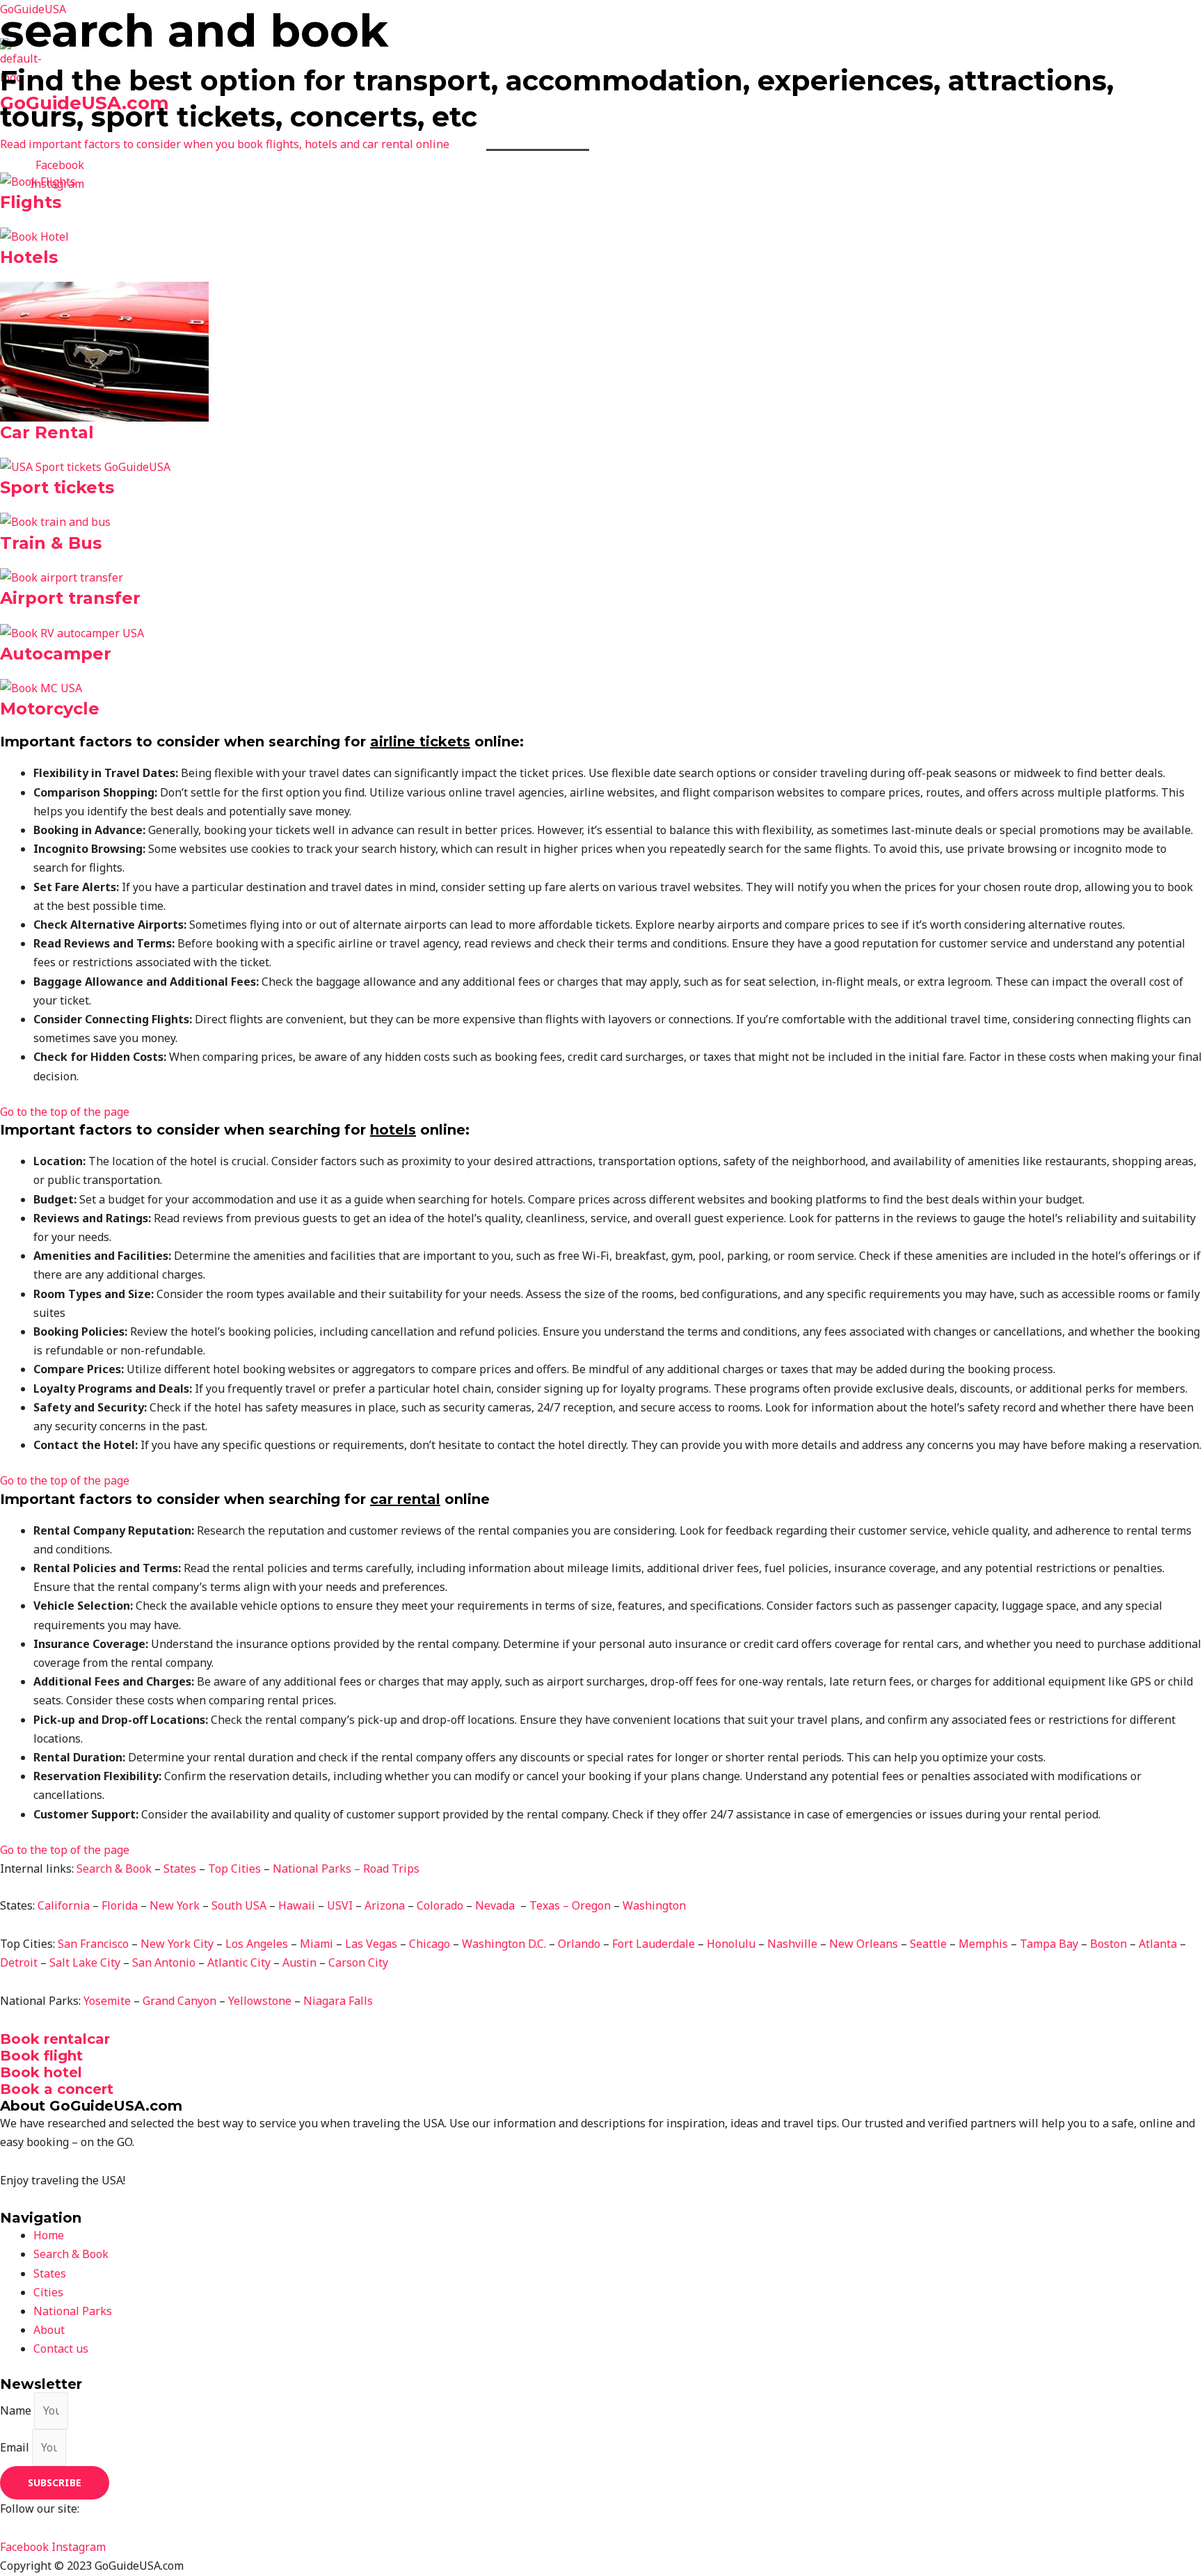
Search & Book (538, 135)
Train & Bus (51, 543)
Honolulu (731, 1944)
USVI (340, 1905)
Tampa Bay (1049, 1944)
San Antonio (164, 1962)
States (619, 135)
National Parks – (318, 1869)
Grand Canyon (179, 2001)
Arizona (385, 1905)
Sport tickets (57, 487)
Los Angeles (257, 1944)
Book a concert (57, 2089)
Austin (299, 1962)
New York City (177, 1944)
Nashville (792, 1944)
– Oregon (587, 1905)
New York (175, 1905)
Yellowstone (260, 2001)
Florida (120, 1905)
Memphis (983, 1944)
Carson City (358, 1962)
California (65, 1905)
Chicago (430, 1944)
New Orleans (864, 1944)
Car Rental (47, 432)
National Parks (784, 135)
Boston (1108, 1944)
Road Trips (391, 1869)
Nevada (496, 1905)
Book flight (41, 2056)
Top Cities (690, 135)
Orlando (579, 1944)
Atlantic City (239, 1962)
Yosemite (107, 2001)
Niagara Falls (338, 2001)
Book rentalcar (55, 2039)
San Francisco (93, 1944)
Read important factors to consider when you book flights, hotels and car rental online (225, 144)
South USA (239, 1905)
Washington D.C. (504, 1944)
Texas (545, 1905)
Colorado (440, 1905)
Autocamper (56, 654)
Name (17, 2410)
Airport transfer (70, 598)
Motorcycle (50, 709)
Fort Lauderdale (654, 1944)
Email (16, 2447)
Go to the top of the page (65, 1112)
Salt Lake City (85, 1962)
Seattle (928, 1944)
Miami (316, 1944)
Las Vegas (371, 1944)
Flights (31, 202)
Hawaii (297, 1905)
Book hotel (41, 2072)
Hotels (29, 257)
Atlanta (1158, 1944)
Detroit (19, 1962)
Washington (654, 1905)
